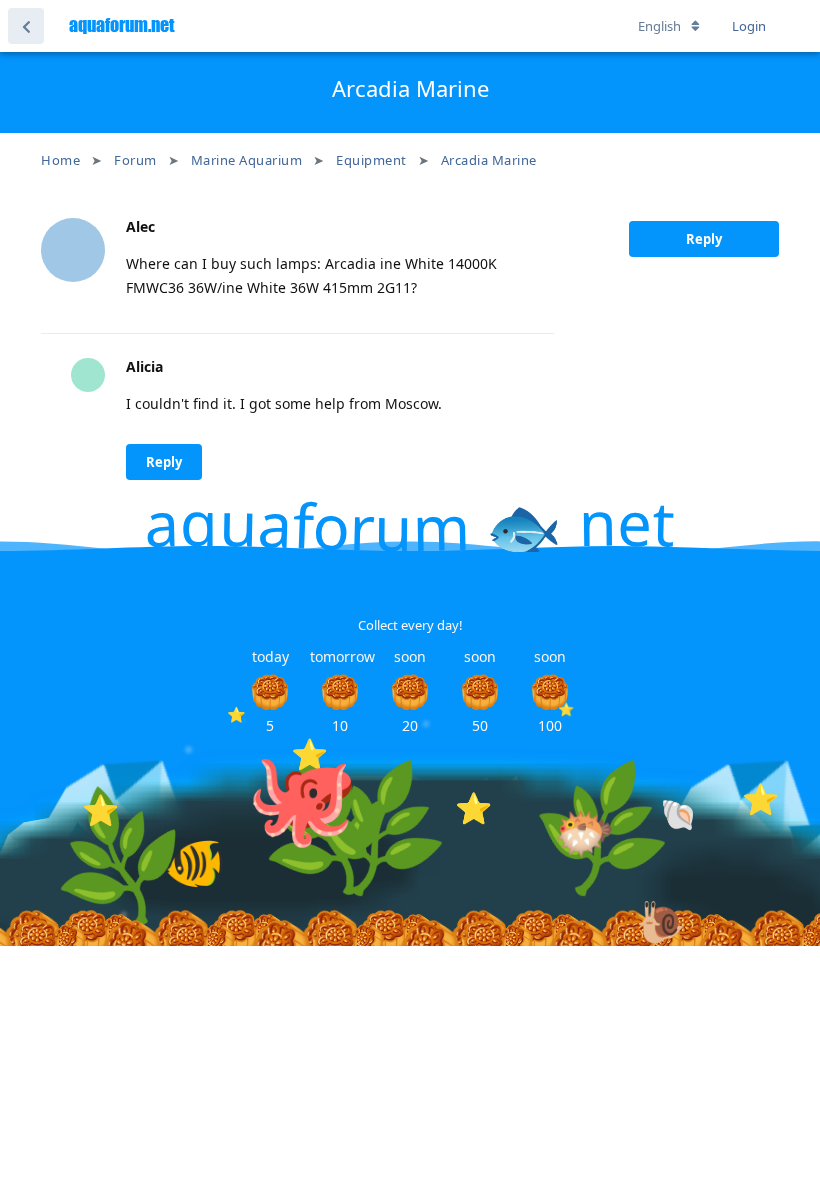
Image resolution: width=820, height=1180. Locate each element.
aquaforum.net (121, 25)
